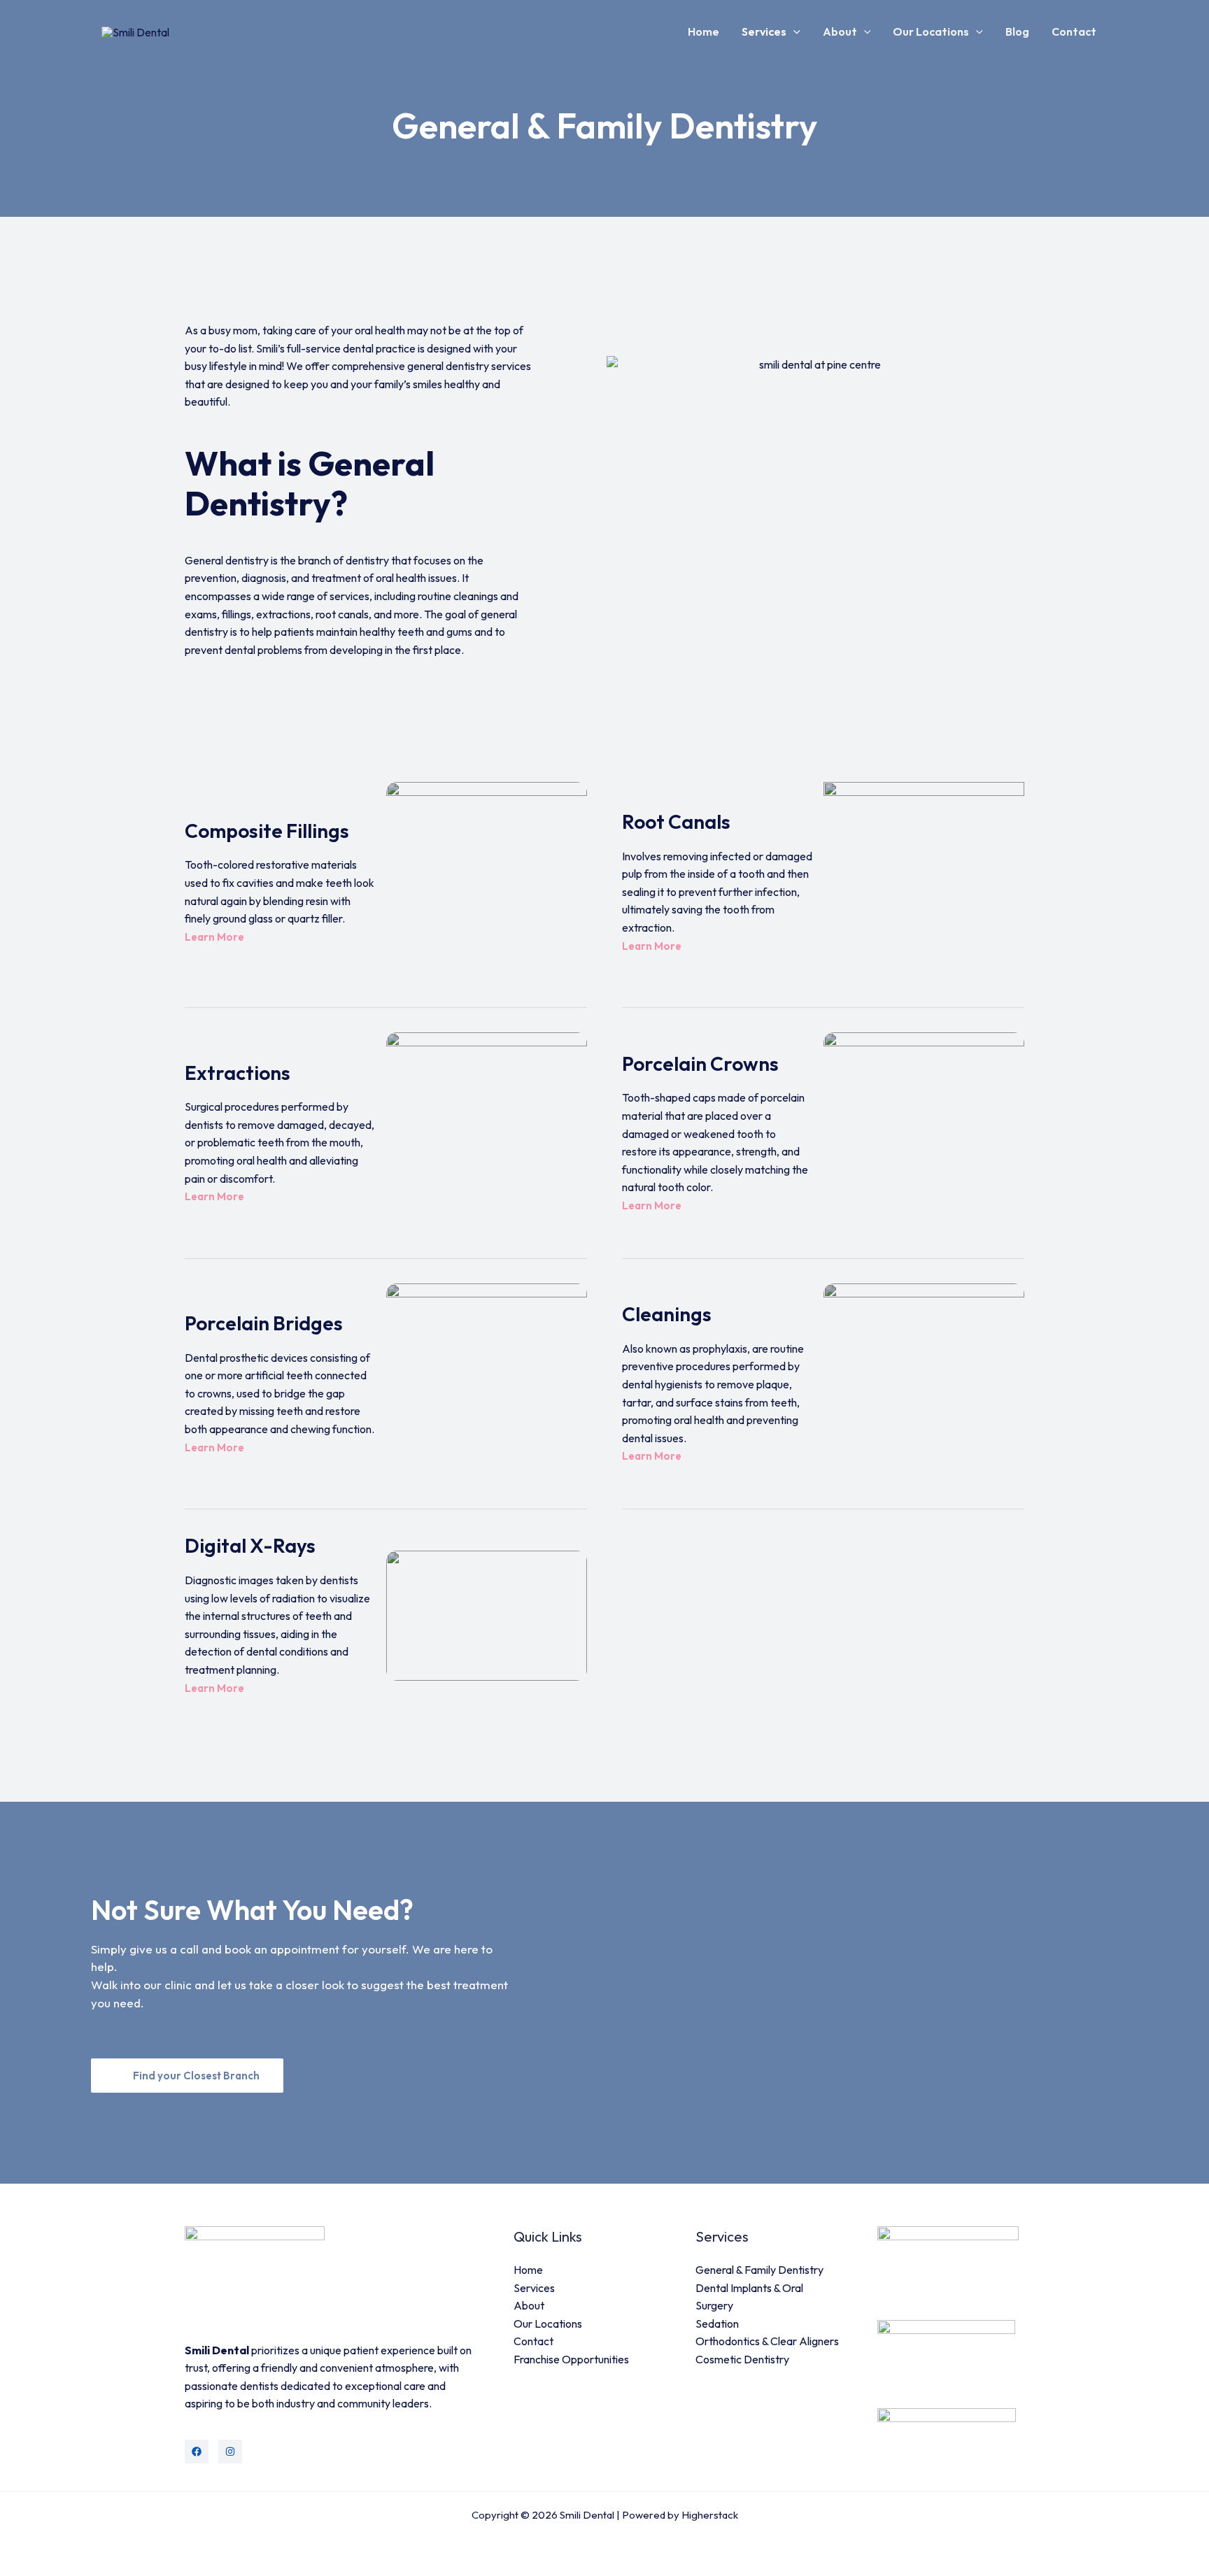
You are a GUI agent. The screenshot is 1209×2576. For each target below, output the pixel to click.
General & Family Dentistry (759, 2270)
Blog (1017, 31)
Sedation (717, 2324)
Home (704, 31)
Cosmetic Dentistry (742, 2359)
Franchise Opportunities (571, 2359)
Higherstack (710, 2515)
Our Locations (931, 31)
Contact (1074, 31)
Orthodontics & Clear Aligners (767, 2341)
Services (764, 31)
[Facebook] (197, 2452)
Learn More (215, 937)
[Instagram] (230, 2452)
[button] (793, 31)
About (840, 31)
